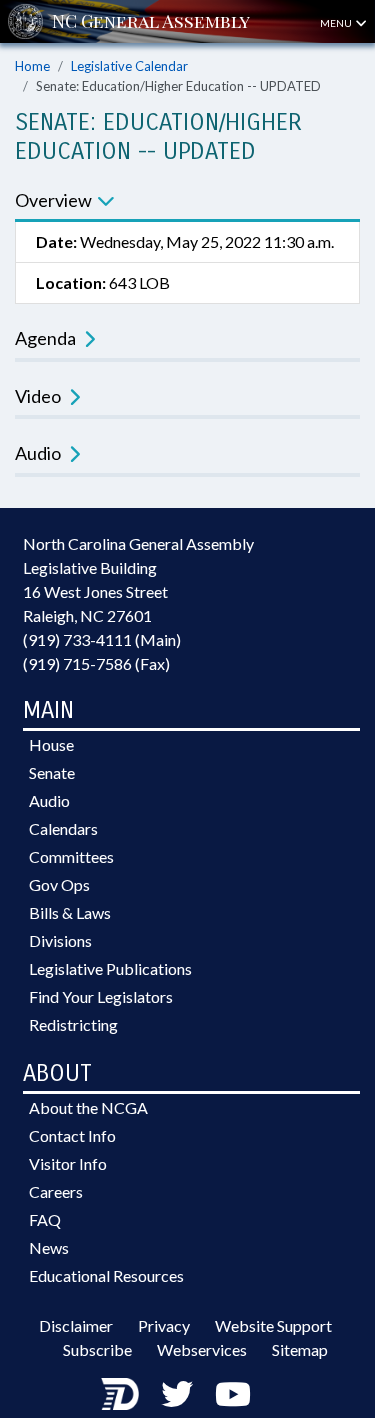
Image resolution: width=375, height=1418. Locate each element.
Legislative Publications (110, 968)
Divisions (60, 940)
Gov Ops (59, 884)
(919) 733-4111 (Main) (102, 639)
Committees (71, 856)
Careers (56, 1191)
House (51, 744)
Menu (337, 23)
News (49, 1247)
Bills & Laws (70, 912)
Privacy (164, 1325)
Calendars (63, 828)
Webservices (202, 1349)
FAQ (45, 1219)
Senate (52, 772)
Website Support (273, 1325)
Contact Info (72, 1135)
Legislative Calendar (129, 66)
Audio (49, 800)
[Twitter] (177, 1393)
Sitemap (300, 1349)
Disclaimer (76, 1325)
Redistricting (73, 1024)
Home (32, 66)
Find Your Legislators (101, 996)
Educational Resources (106, 1275)
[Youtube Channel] (233, 1393)
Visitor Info (68, 1163)
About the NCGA (88, 1107)
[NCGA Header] (151, 21)
